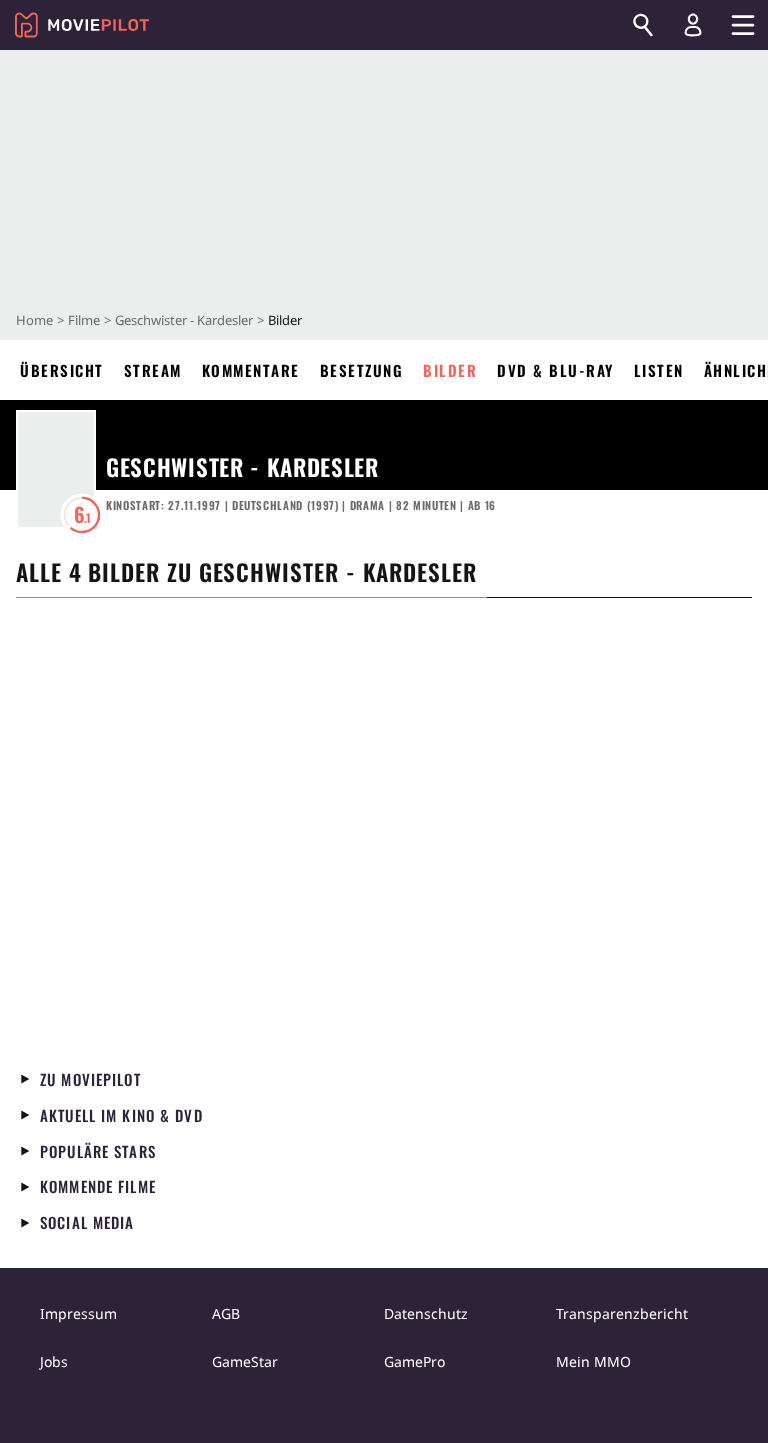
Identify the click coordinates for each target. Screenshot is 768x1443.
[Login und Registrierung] (693, 25)
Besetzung (362, 370)
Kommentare (251, 370)
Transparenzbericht (622, 1313)
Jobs (54, 1361)
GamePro (414, 1361)
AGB (226, 1313)
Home (34, 320)
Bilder (450, 370)
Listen (659, 370)
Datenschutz (426, 1313)
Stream (153, 370)
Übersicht (62, 370)
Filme (84, 320)
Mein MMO (593, 1361)
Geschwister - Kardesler (184, 320)
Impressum (78, 1313)
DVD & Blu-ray (555, 370)
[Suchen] (643, 25)
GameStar (245, 1361)
